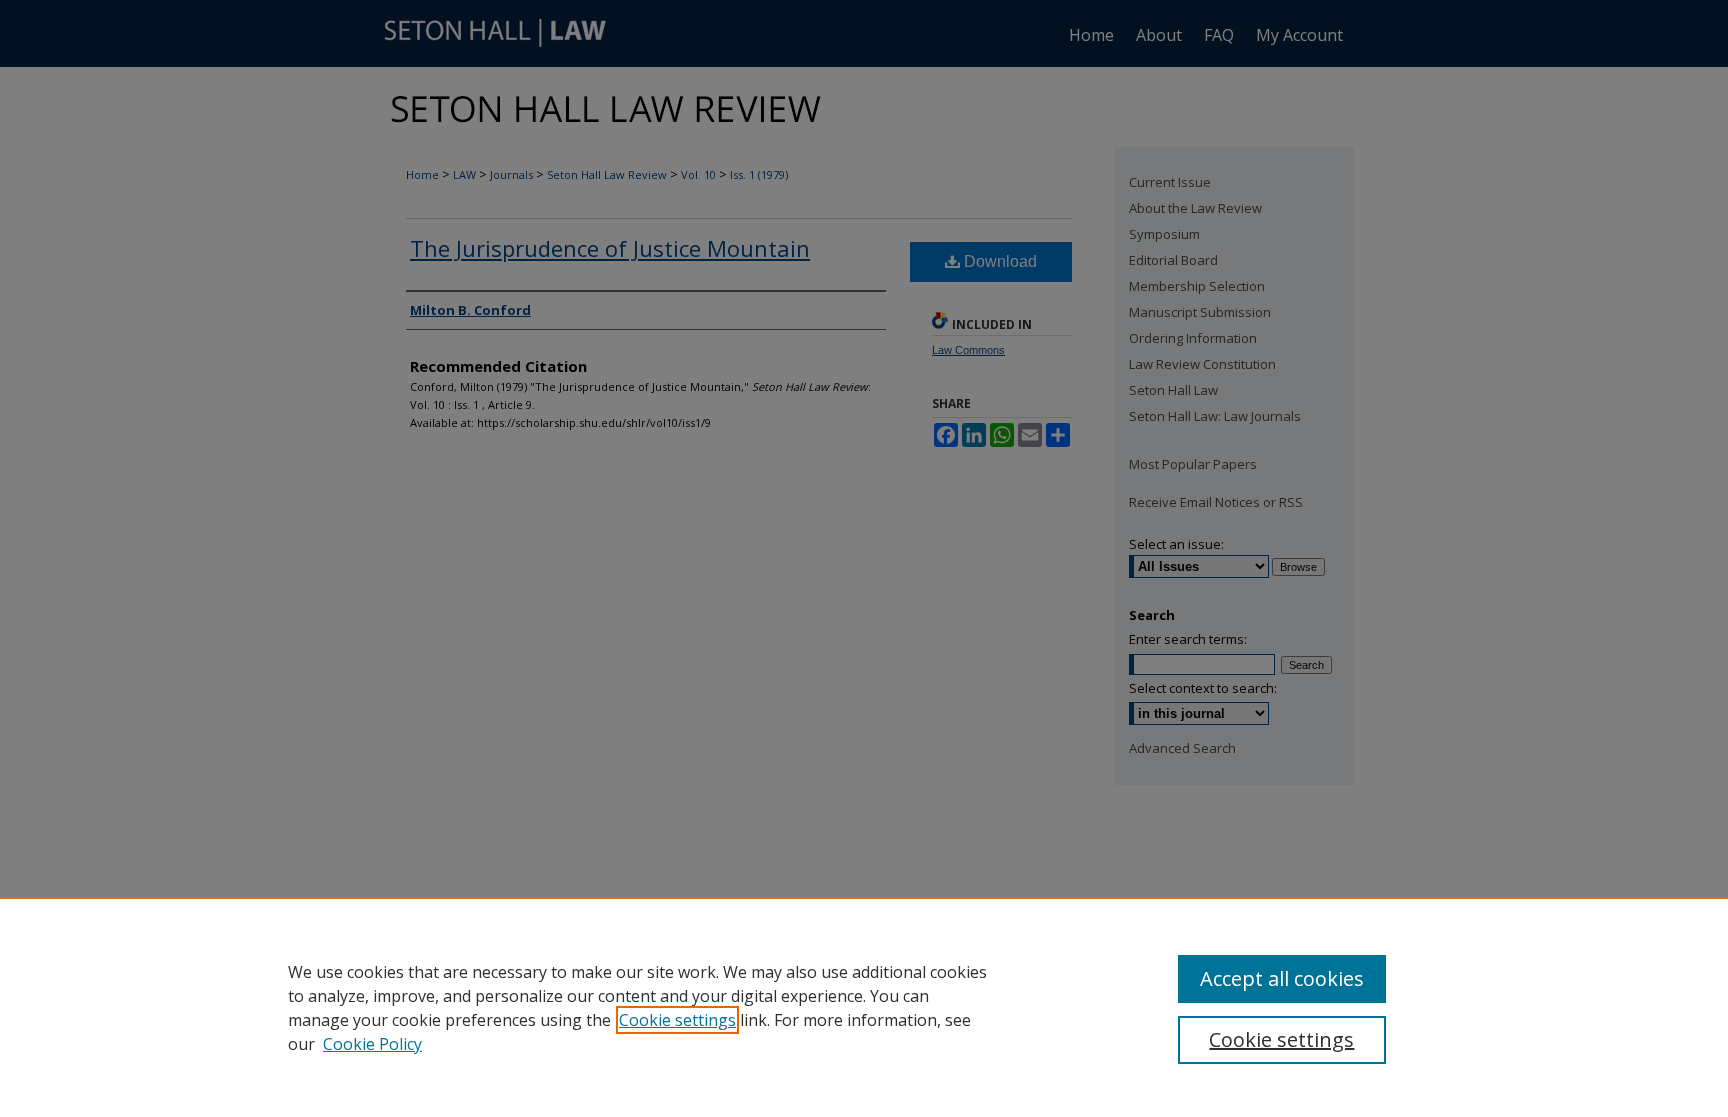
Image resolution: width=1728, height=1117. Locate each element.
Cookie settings (677, 1020)
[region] (864, 1007)
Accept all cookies (1282, 978)
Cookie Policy (372, 1044)
